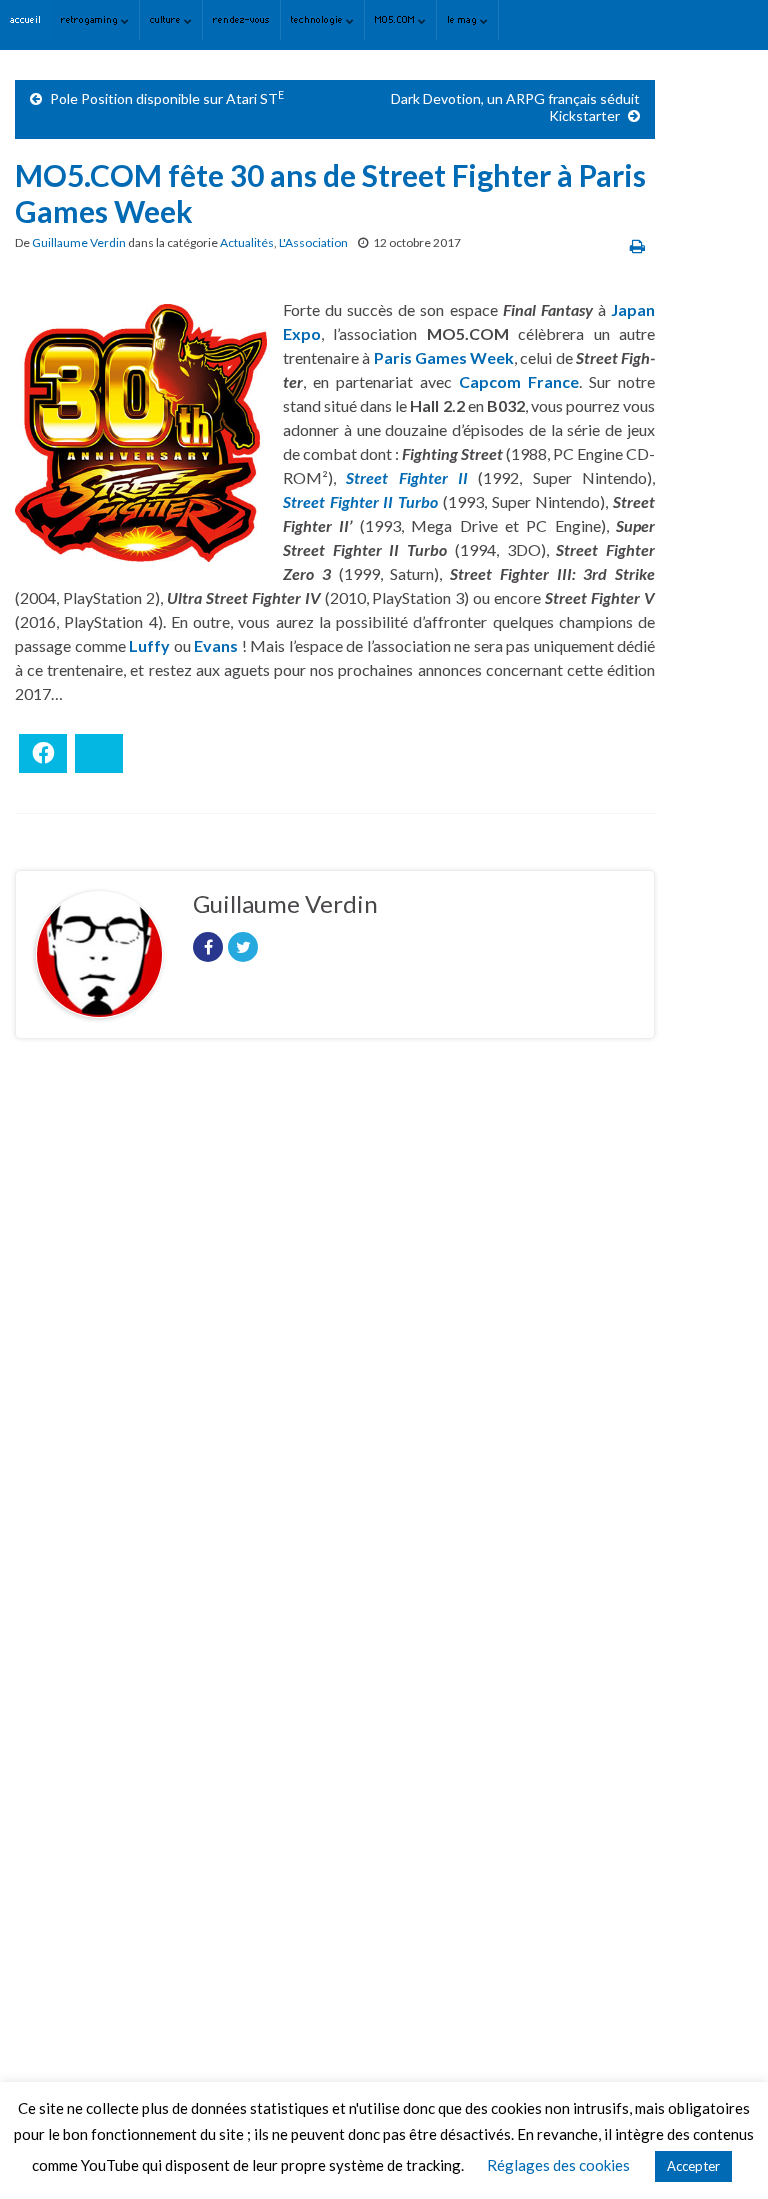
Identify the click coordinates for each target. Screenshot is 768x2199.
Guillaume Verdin (79, 242)
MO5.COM (396, 19)
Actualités (247, 242)
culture (167, 19)
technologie (318, 19)
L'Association (313, 242)
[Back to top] (723, 2154)
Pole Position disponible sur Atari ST (167, 98)
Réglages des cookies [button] (558, 2165)
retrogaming (91, 19)
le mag (463, 19)
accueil (25, 19)
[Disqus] (335, 1329)
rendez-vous (241, 19)
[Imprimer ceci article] (637, 245)
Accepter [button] (693, 2166)
